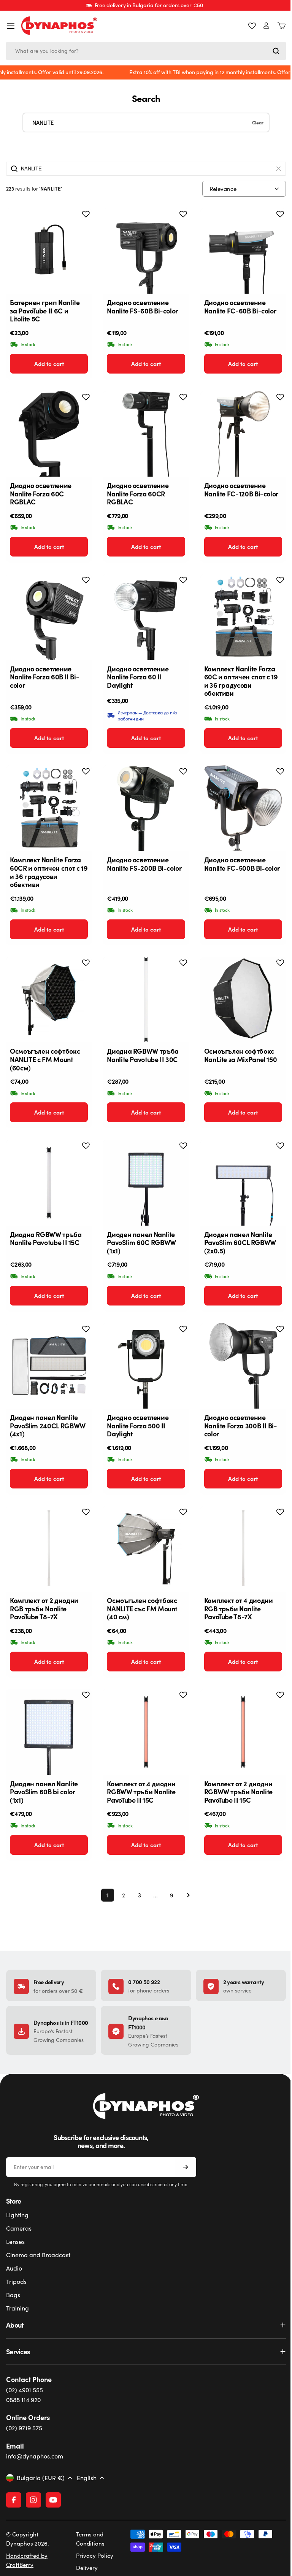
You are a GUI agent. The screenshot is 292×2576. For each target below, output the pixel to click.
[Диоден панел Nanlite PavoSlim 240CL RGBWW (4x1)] (49, 1366)
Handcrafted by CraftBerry (27, 2560)
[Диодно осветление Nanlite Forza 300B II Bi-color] (243, 1366)
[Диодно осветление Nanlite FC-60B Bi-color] (243, 251)
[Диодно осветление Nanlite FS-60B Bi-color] (146, 251)
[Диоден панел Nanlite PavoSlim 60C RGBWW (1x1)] (146, 1182)
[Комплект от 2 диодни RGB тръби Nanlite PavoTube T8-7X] (49, 1549)
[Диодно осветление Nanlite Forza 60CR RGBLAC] (146, 434)
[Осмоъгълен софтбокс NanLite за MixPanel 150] (243, 999)
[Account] (266, 26)
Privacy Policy (93, 2555)
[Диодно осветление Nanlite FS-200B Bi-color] (146, 808)
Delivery (85, 2568)
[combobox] (146, 51)
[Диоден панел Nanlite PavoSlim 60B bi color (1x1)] (49, 1732)
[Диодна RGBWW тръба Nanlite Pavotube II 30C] (146, 999)
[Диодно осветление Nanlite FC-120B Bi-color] (243, 434)
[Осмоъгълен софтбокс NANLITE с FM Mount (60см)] (49, 999)
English (87, 2478)
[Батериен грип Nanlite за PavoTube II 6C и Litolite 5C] (49, 251)
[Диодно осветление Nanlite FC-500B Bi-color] (243, 808)
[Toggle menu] (11, 26)
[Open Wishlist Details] (252, 26)
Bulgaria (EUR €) (41, 2478)
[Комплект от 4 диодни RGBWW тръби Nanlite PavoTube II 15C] (146, 1732)
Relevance (223, 189)
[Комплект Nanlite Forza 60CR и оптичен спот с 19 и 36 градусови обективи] (49, 808)
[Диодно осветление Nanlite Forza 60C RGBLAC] (49, 434)
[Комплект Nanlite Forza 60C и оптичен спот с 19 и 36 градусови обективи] (243, 617)
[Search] (276, 51)
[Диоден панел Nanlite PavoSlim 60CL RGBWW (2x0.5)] (243, 1182)
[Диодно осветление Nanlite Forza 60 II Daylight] (146, 617)
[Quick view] (80, 226)
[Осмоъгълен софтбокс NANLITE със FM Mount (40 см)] (146, 1549)
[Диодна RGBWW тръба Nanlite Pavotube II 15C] (49, 1182)
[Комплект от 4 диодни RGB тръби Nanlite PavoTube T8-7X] (243, 1549)
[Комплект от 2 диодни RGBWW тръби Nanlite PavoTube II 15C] (243, 1732)
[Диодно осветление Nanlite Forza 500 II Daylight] (146, 1366)
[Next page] (186, 1895)
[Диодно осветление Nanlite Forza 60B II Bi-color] (49, 617)
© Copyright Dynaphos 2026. (28, 2539)
